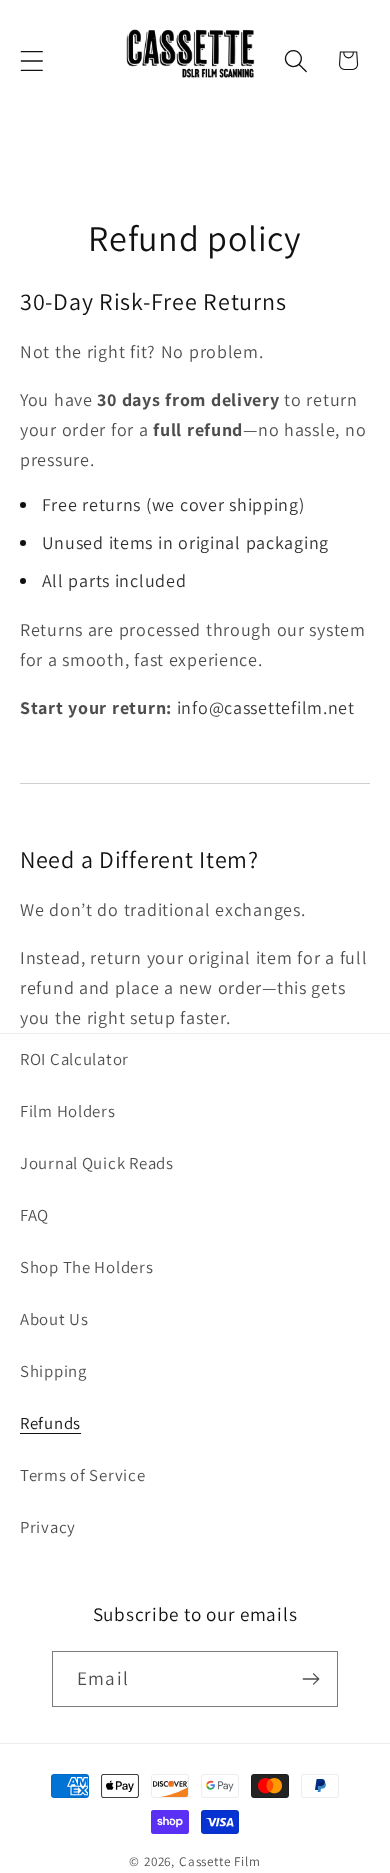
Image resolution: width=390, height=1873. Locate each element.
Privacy (48, 1527)
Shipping (53, 1371)
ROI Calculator (74, 1059)
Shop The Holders (87, 1267)
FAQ (34, 1215)
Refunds (50, 1423)
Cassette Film (220, 1861)
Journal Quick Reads (97, 1163)
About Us (54, 1319)
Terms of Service (83, 1475)
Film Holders (68, 1111)
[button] (32, 60)
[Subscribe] (310, 1679)
